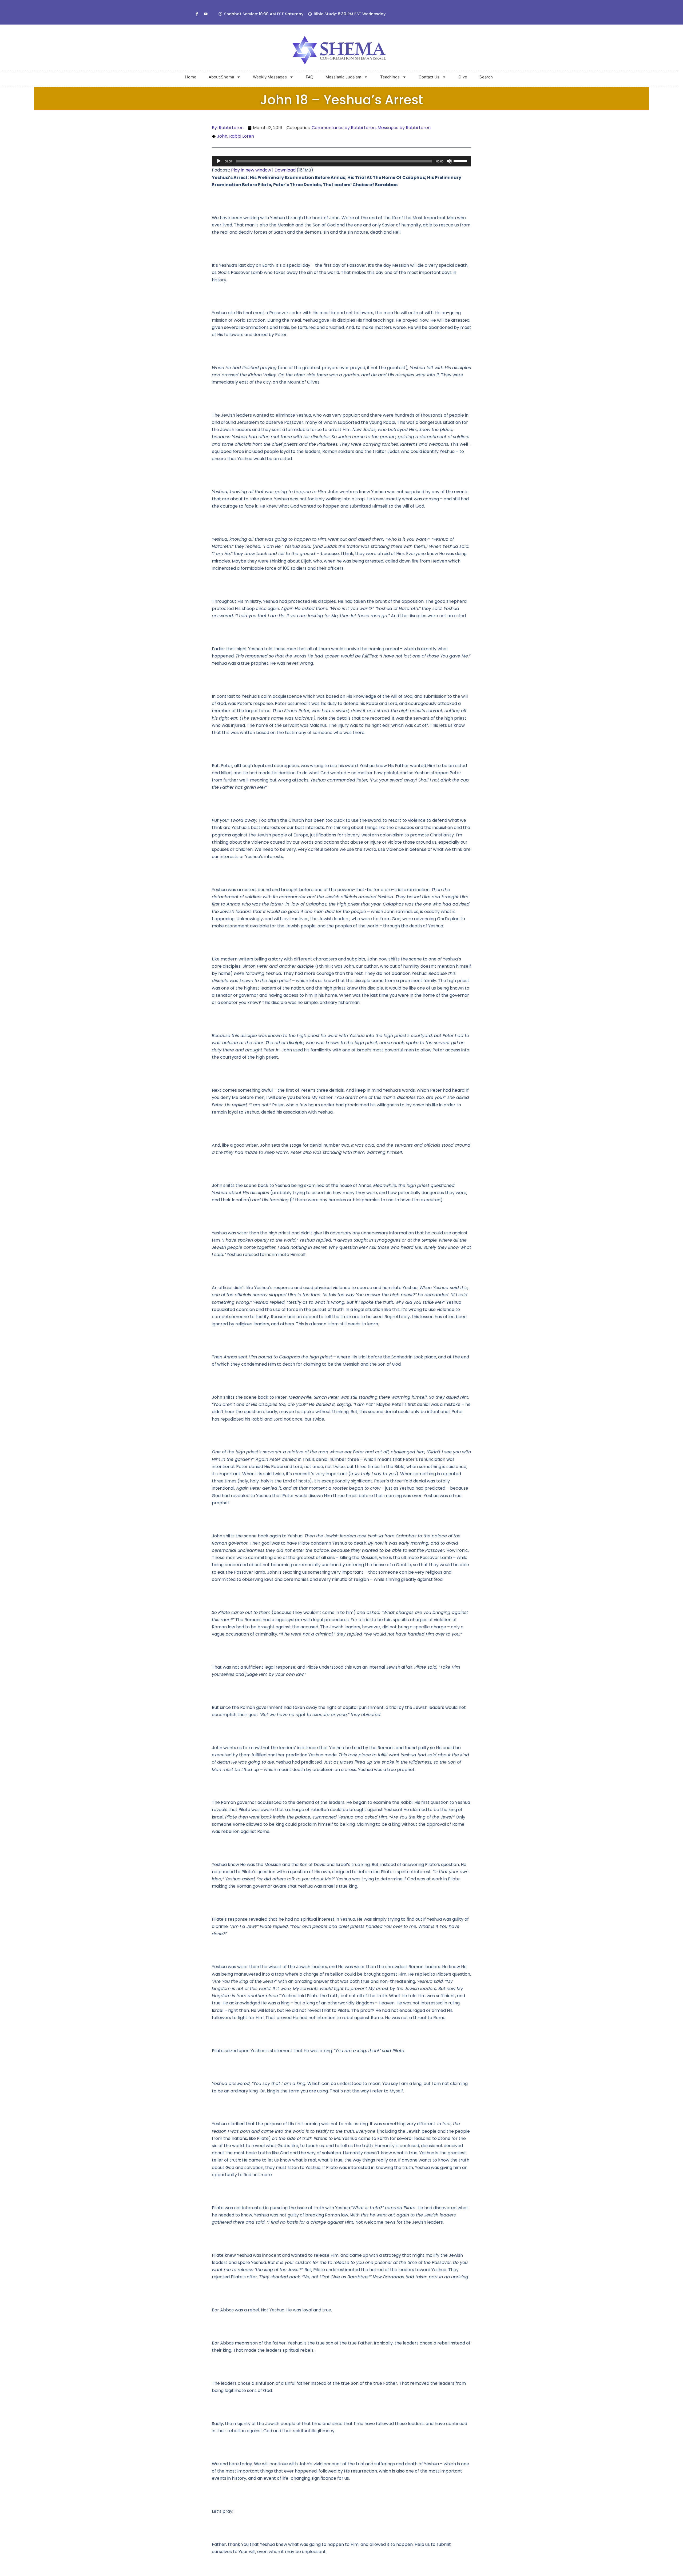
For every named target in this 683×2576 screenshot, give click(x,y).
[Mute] (449, 161)
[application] (342, 161)
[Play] (219, 161)
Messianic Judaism (343, 77)
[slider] (461, 161)
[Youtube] (206, 14)
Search (486, 77)
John (222, 136)
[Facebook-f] (197, 14)
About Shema (221, 77)
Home (191, 77)
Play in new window (251, 170)
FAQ (309, 77)
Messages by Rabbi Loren (404, 128)
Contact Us (429, 77)
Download (285, 170)
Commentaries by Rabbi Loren (344, 128)
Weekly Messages (270, 77)
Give (463, 77)
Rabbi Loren (242, 136)
